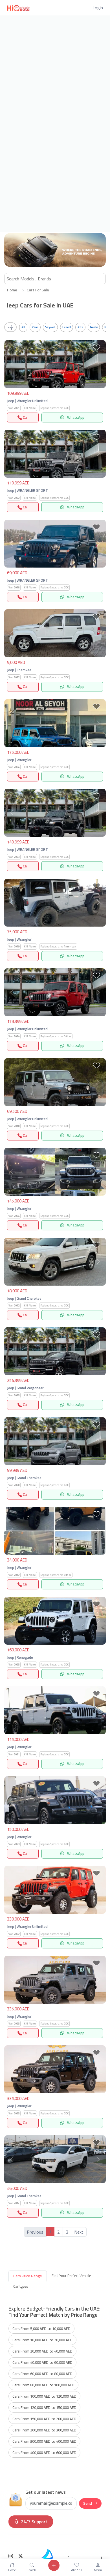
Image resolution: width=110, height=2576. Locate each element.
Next (79, 2232)
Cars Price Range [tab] (28, 2276)
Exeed (67, 327)
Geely (94, 327)
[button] (98, 8)
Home (12, 290)
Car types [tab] (21, 2286)
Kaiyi (35, 327)
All (23, 327)
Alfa (80, 327)
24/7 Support (34, 2522)
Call (25, 417)
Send (88, 2503)
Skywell (50, 327)
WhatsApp (75, 417)
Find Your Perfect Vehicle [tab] (71, 2276)
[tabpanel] (55, 2381)
